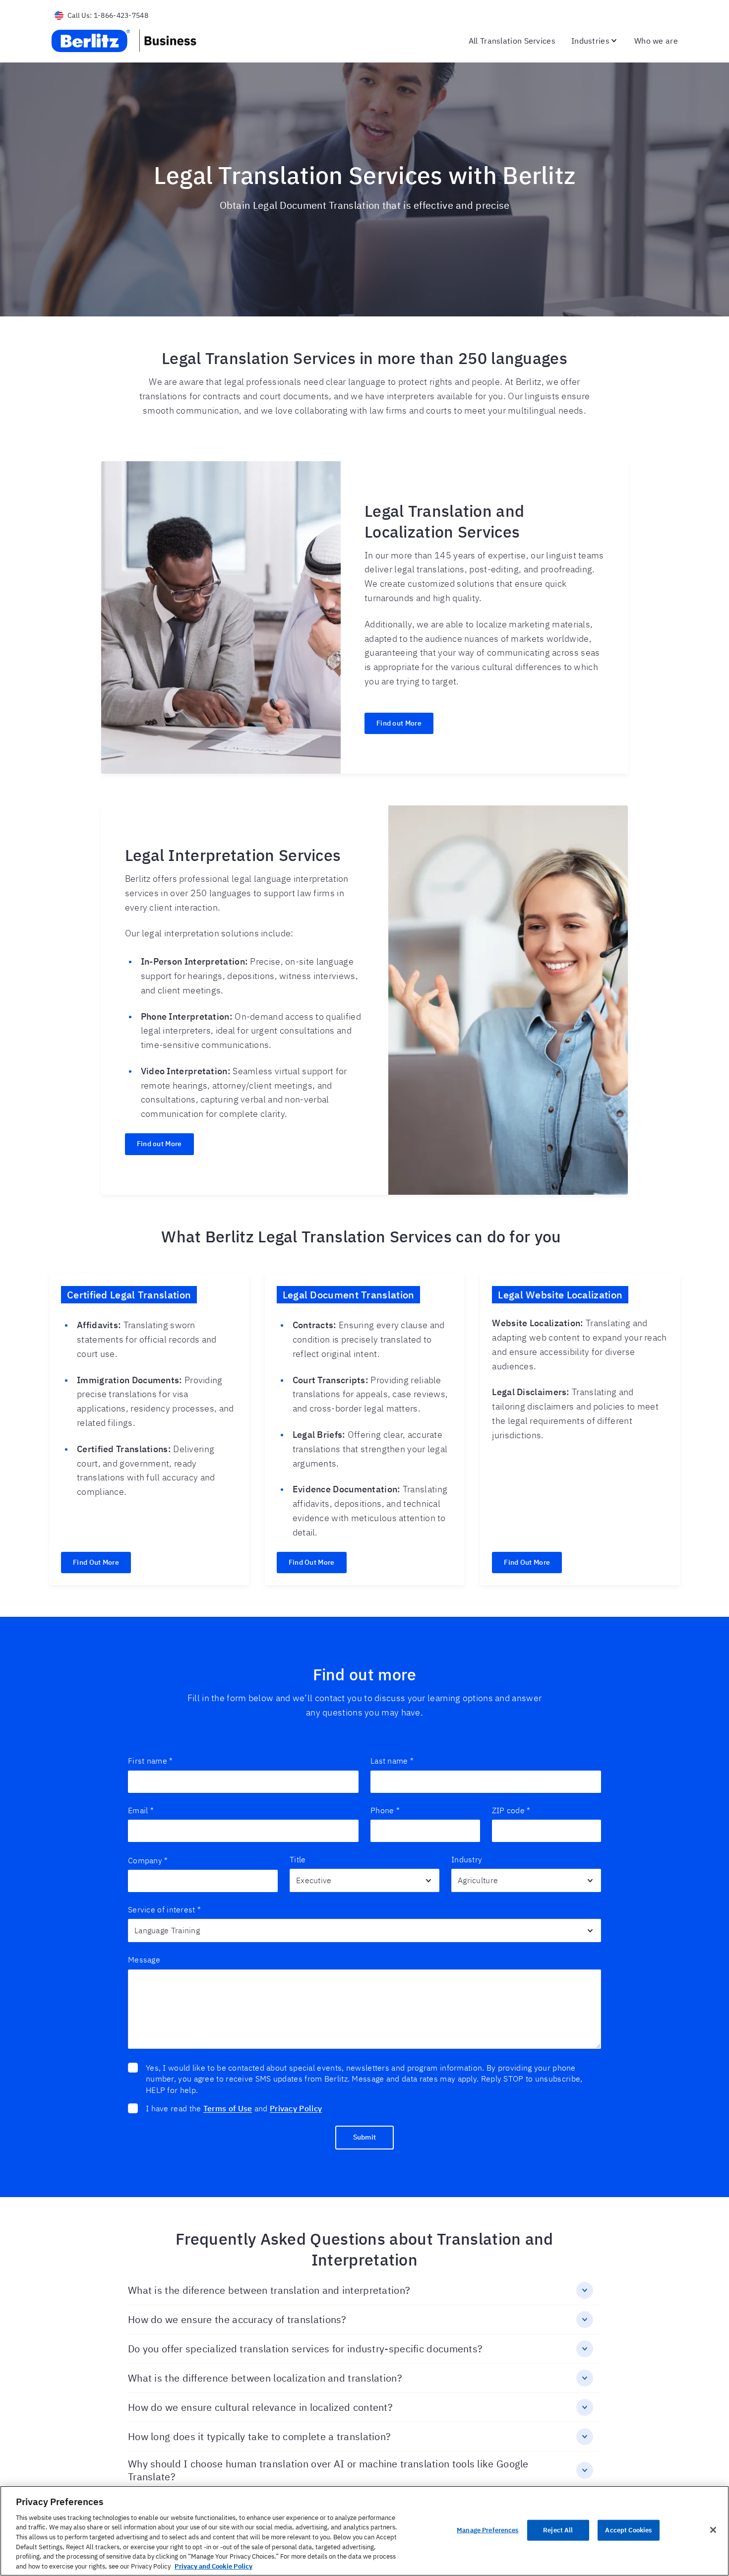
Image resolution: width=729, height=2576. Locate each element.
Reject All (558, 2530)
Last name (392, 1761)
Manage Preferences (487, 2530)
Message (144, 1960)
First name (150, 1761)
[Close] (713, 2530)
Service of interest (164, 1909)
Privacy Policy (296, 2108)
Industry (467, 1859)
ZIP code (511, 1810)
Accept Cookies (628, 2530)
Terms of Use (228, 2108)
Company (148, 1860)
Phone (385, 1810)
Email (141, 1810)
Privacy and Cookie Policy (213, 2566)
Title (298, 1859)
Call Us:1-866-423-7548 (108, 15)
